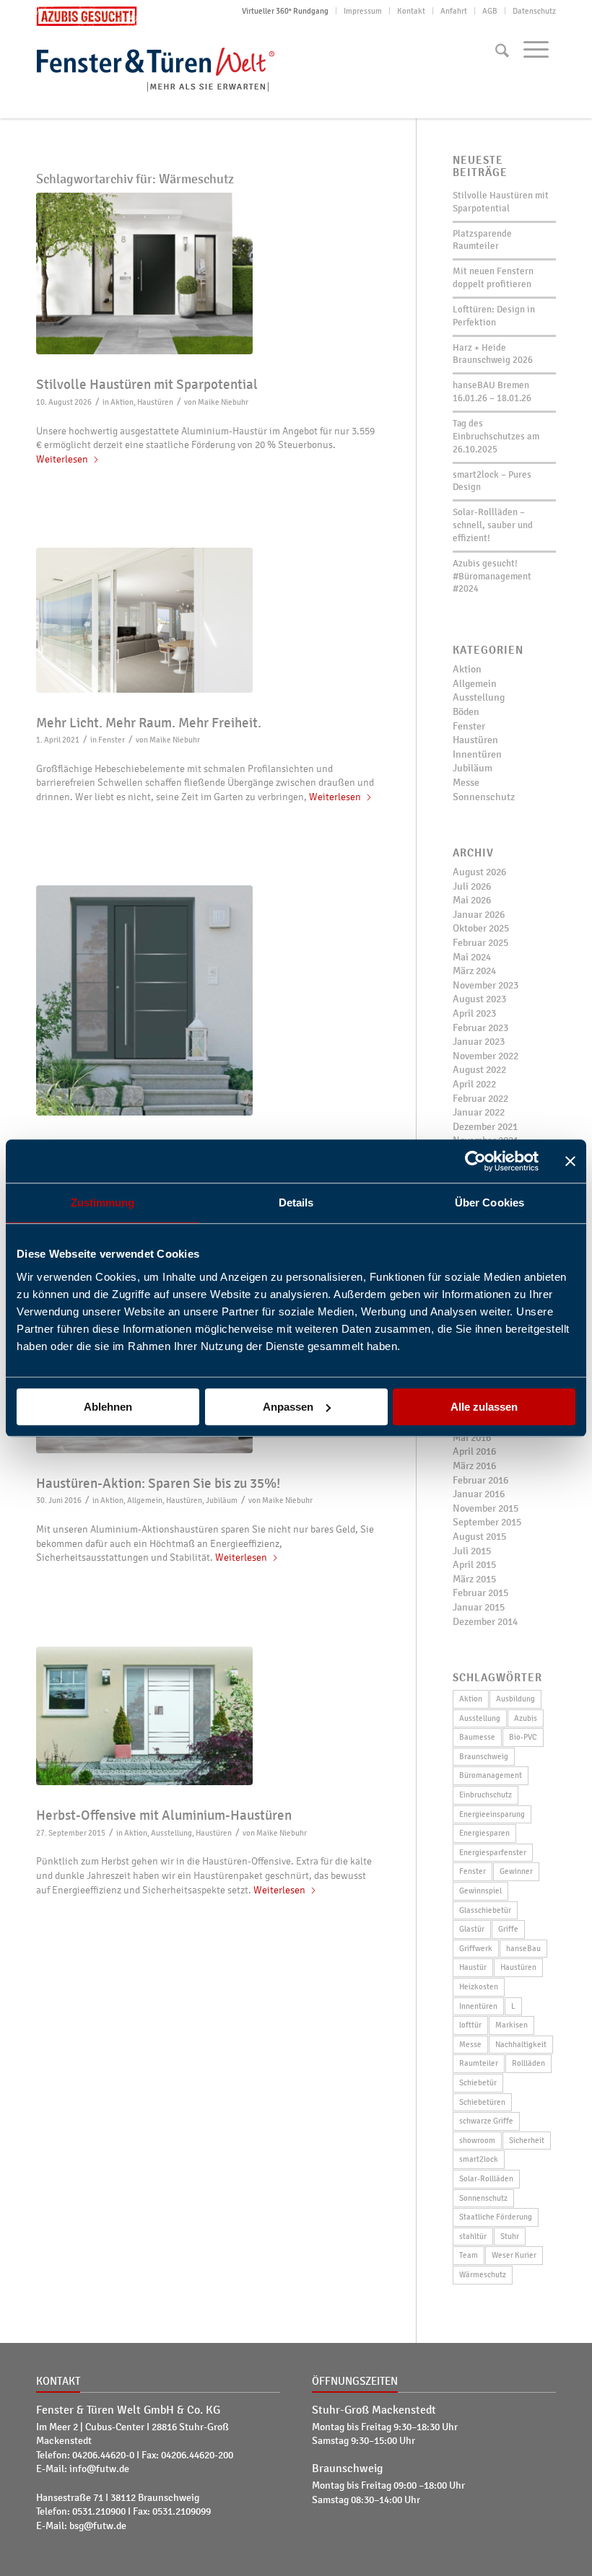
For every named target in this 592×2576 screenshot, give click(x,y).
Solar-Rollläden (486, 2178)
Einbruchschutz (486, 1795)
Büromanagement (491, 1775)
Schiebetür (478, 2082)
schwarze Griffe (486, 2121)
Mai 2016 (472, 1438)
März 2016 (474, 1466)
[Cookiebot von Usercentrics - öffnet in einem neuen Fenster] (475, 1161)
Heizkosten (479, 1986)
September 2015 (487, 1522)
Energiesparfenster (493, 1852)
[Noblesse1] (208, 1716)
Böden (466, 712)
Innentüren (477, 754)
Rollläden (528, 2063)
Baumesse (477, 1737)
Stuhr (510, 2236)
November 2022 (486, 1056)
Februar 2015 (480, 1593)
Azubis (526, 1718)
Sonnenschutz (484, 797)
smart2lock (479, 2159)
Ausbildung (515, 1699)
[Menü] (536, 49)
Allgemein (145, 1500)
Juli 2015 (472, 1551)
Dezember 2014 (485, 1622)
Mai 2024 (472, 957)
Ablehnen (108, 1407)
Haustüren (155, 402)
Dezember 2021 (485, 1127)
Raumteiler (479, 2063)
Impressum (363, 11)
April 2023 (474, 1013)
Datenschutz (534, 11)
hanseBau (523, 1948)
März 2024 (474, 971)
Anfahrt (454, 11)
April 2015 (474, 1565)
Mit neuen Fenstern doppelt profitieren (493, 278)
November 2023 (486, 985)
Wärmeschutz (483, 2274)
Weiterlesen (62, 459)
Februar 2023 (480, 1028)
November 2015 (486, 1508)
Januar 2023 (479, 1042)
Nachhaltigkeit (521, 2044)
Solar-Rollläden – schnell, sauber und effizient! (493, 525)
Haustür (473, 1967)
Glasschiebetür (485, 1910)
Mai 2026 (472, 900)
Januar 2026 (479, 915)
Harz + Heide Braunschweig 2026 (493, 354)
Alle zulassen (484, 1407)
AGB (490, 11)
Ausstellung (171, 1833)
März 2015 (474, 1579)
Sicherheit (527, 2140)
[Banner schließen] (570, 1161)
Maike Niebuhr (223, 402)
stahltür (473, 2236)
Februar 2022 (480, 1099)
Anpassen (288, 1407)
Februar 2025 (480, 943)
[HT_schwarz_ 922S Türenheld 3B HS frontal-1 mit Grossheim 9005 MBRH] (208, 274)
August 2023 (479, 999)
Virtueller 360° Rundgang (285, 11)
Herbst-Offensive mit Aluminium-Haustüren (164, 1815)
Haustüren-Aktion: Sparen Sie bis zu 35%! (158, 1484)
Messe (466, 783)
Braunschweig (484, 1756)
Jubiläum (222, 1500)
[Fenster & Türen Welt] (166, 67)
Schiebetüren (482, 2102)
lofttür (470, 2025)
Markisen (512, 2025)
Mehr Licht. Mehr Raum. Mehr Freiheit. (149, 723)
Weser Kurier (514, 2255)
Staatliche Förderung (496, 2217)
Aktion (122, 402)
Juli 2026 (472, 886)
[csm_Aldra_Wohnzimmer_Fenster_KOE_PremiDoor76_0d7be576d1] (208, 620)
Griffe (508, 1929)
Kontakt (411, 11)
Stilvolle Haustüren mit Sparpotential (147, 385)
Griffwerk (476, 1948)
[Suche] (502, 51)
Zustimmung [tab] (103, 1202)
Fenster (112, 740)
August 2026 (479, 872)
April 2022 (474, 1084)
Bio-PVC (523, 1737)
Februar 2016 (480, 1480)
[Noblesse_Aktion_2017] (208, 1000)
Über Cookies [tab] (489, 1202)
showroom (477, 2140)
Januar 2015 (479, 1607)
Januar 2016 (479, 1494)
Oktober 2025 (481, 928)
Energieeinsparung (492, 1814)
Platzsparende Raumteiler (482, 240)
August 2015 (479, 1537)
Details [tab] (296, 1202)
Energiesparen (484, 1833)
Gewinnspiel (480, 1891)
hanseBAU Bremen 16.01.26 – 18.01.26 (492, 392)
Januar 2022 (479, 1112)
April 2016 (474, 1451)
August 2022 (479, 1070)
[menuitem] (286, 11)
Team (469, 2255)
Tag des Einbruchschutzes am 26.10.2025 (496, 437)
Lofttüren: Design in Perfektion (494, 316)
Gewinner (516, 1871)
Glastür (472, 1929)
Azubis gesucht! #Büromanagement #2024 (492, 577)
